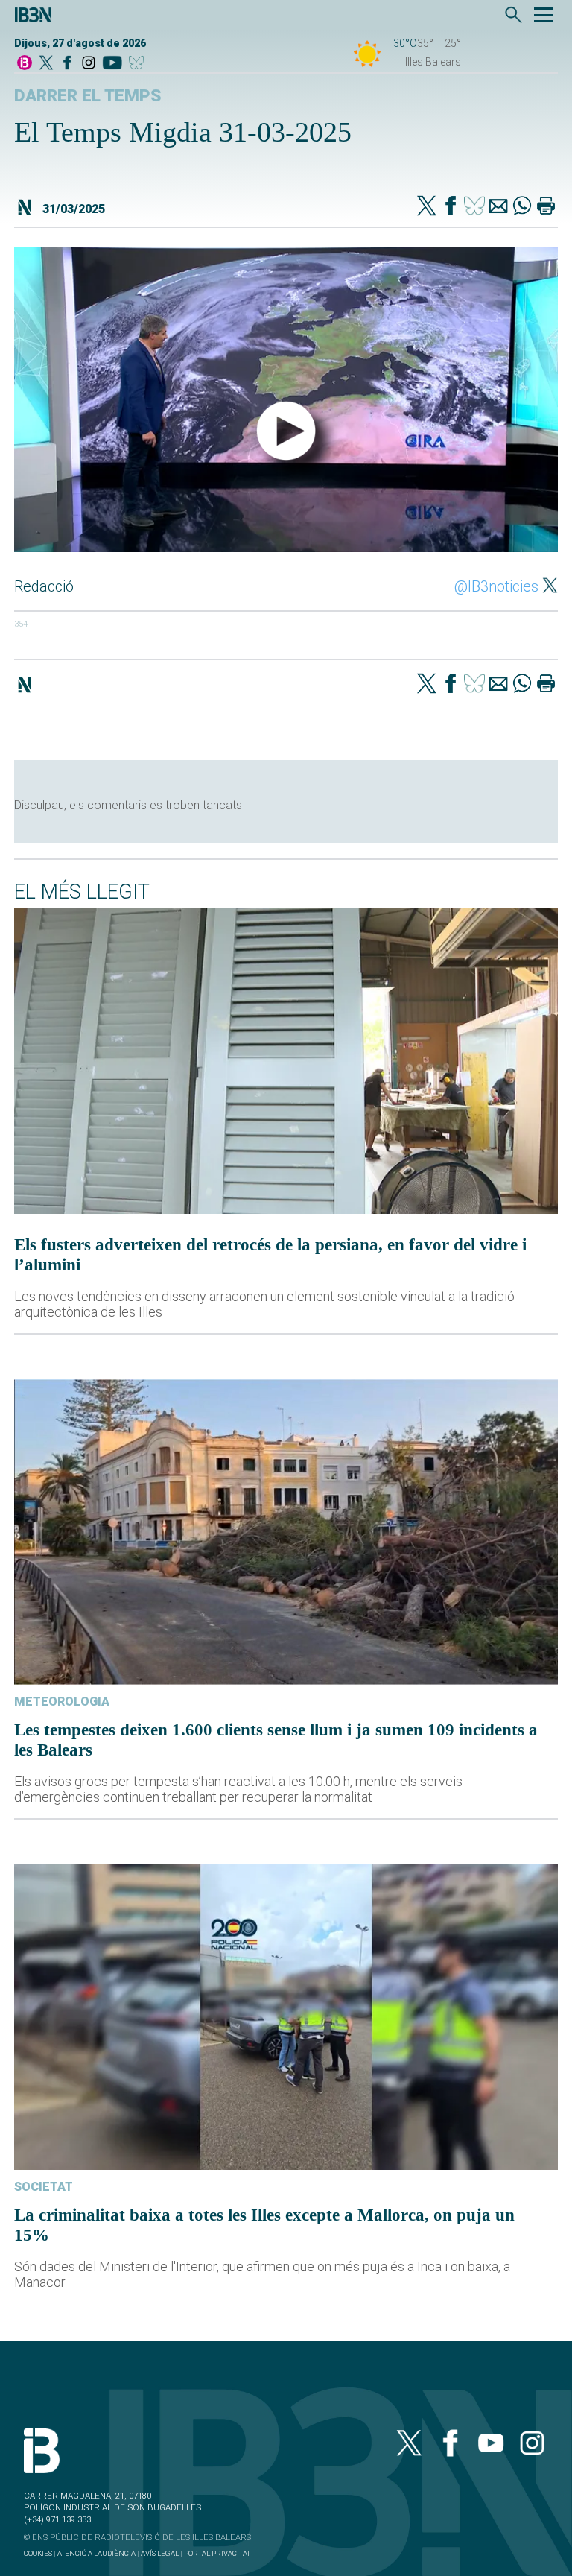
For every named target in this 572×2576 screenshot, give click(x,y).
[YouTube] (112, 64)
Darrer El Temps (88, 96)
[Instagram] (89, 64)
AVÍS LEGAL (160, 2553)
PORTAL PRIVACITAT (217, 2553)
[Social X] (46, 64)
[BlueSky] (139, 64)
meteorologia (62, 1702)
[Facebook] (67, 64)
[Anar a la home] (25, 64)
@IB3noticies (496, 586)
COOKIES (38, 2553)
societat (44, 2187)
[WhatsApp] (522, 207)
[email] (498, 207)
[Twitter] (427, 207)
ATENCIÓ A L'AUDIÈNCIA (96, 2553)
